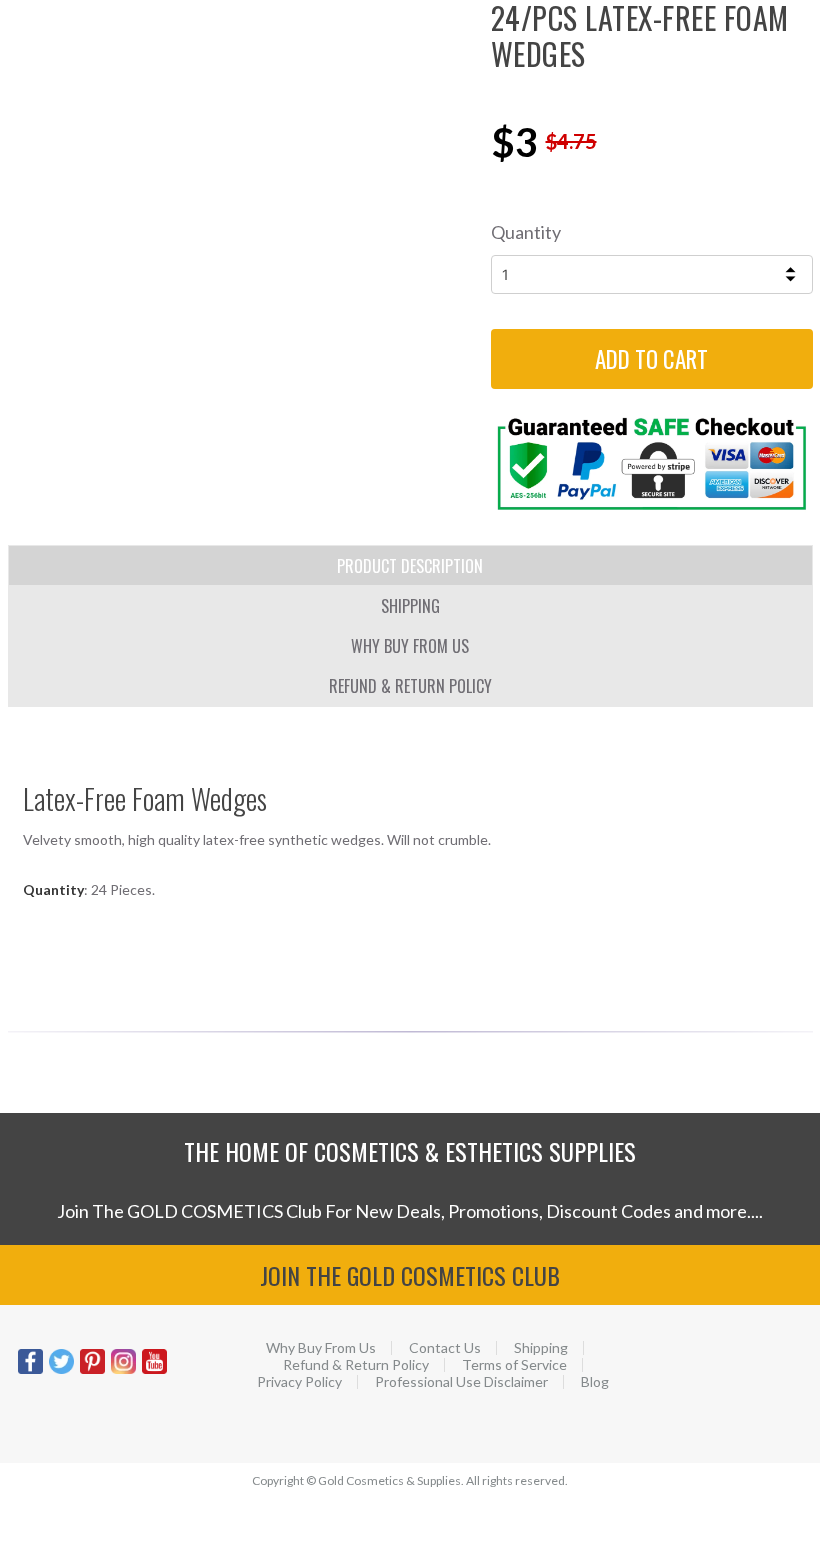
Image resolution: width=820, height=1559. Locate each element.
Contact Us (445, 1348)
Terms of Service (514, 1365)
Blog (595, 1382)
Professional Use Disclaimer (461, 1382)
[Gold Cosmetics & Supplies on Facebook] (30, 1371)
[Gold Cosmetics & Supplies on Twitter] (61, 1371)
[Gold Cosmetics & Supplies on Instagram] (123, 1371)
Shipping (541, 1348)
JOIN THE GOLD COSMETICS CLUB (410, 1275)
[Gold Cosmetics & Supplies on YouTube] (154, 1371)
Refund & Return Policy (356, 1365)
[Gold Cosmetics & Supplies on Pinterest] (92, 1371)
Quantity (526, 232)
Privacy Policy (299, 1382)
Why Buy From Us (321, 1348)
